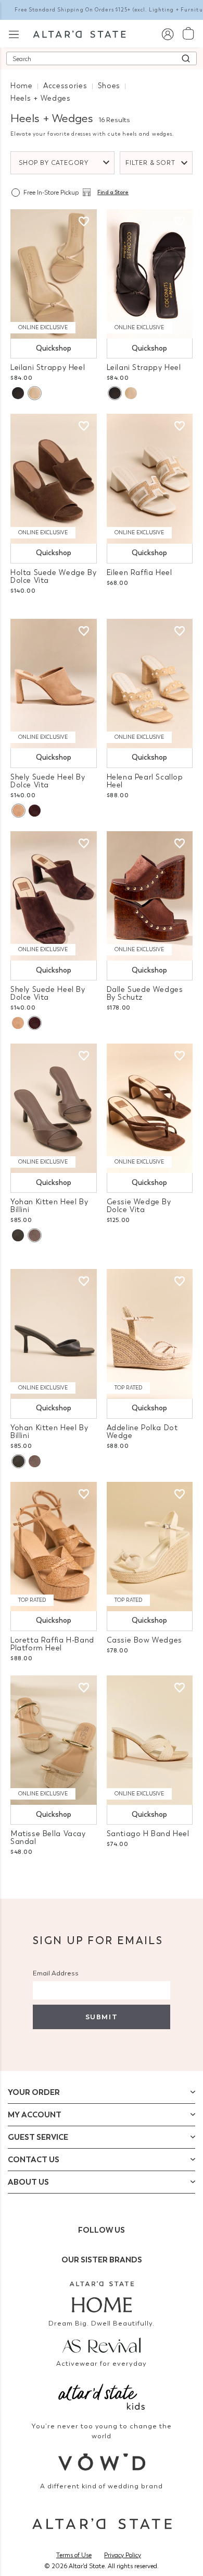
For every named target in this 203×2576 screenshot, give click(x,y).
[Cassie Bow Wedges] (150, 1547)
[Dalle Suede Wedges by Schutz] (150, 896)
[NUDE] (34, 393)
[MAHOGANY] (35, 811)
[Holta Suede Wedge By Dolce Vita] (54, 478)
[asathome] (102, 2297)
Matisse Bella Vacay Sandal (48, 1838)
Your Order (34, 2092)
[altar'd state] (79, 33)
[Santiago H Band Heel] (150, 1740)
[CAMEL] (18, 811)
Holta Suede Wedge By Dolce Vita (53, 577)
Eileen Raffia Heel (139, 573)
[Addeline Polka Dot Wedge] (150, 1334)
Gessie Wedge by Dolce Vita (139, 1206)
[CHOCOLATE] (34, 1235)
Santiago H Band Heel (148, 1834)
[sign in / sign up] (167, 34)
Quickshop (54, 348)
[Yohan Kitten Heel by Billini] (54, 1108)
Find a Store (113, 193)
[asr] (102, 2344)
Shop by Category (54, 163)
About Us (28, 2182)
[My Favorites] (84, 222)
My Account (35, 2115)
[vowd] (102, 2462)
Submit (102, 2017)
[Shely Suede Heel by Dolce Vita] (54, 684)
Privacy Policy (123, 2555)
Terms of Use (74, 2555)
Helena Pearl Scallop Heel (145, 781)
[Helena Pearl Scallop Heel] (150, 684)
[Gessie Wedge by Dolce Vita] (150, 1108)
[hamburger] (14, 33)
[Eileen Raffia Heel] (150, 478)
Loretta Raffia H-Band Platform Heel (52, 1644)
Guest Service (38, 2137)
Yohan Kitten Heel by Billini (49, 1206)
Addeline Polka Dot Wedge (142, 1432)
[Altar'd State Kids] (102, 2396)
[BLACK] (18, 393)
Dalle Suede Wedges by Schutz (145, 993)
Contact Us (34, 2160)
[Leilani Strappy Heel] (54, 274)
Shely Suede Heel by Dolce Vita (48, 781)
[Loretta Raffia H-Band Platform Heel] (54, 1547)
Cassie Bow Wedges (144, 1640)
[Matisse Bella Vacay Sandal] (54, 1740)
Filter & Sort (150, 163)
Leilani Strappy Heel (48, 368)
